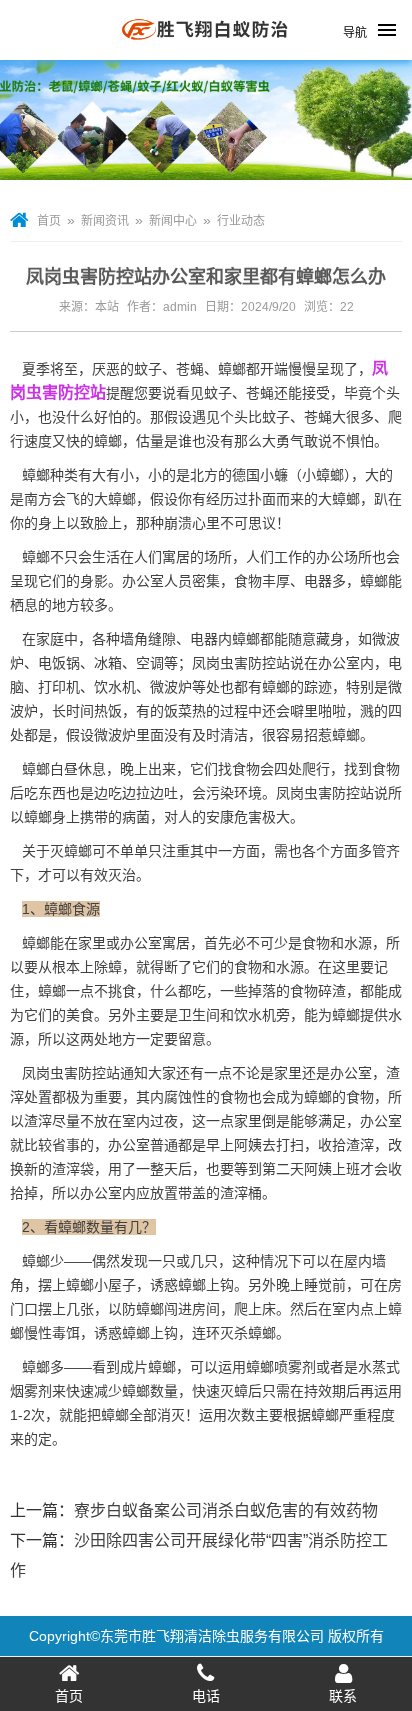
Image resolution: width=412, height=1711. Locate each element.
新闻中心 (173, 221)
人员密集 (192, 581)
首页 (49, 221)
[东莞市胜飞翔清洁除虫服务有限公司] (206, 52)
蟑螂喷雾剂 (281, 1367)
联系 (343, 1696)
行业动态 (241, 221)
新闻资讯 (105, 221)
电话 (206, 1696)
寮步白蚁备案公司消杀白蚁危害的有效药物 (226, 1510)
